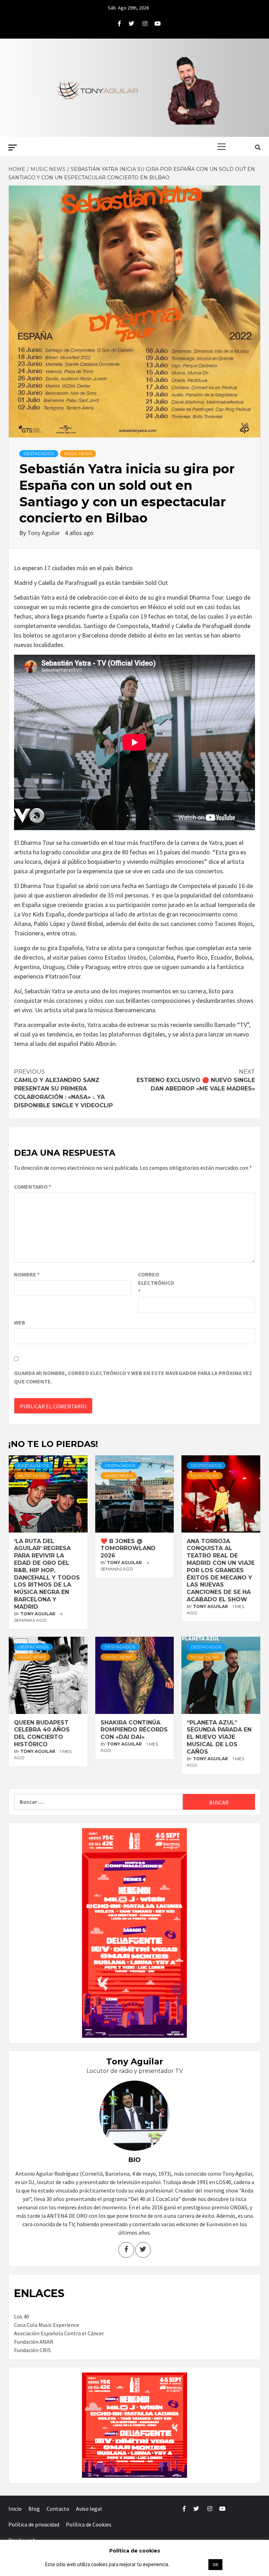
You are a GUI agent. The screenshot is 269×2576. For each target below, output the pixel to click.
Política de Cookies (89, 2524)
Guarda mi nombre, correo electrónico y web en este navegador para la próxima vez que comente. (133, 1377)
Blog (34, 2509)
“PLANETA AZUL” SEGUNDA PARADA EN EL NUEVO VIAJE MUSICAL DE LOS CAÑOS (219, 1737)
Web (20, 1322)
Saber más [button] (188, 2564)
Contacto (58, 2509)
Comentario (33, 1187)
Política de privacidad (34, 2524)
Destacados (39, 453)
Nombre (27, 1274)
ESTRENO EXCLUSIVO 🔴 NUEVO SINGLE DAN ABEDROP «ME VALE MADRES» (196, 1080)
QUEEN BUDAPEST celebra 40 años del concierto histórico (42, 1733)
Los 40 (22, 2316)
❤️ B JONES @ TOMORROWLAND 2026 (128, 1549)
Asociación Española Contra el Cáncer (59, 2333)
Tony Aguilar (44, 533)
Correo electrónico (156, 1283)
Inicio (15, 2509)
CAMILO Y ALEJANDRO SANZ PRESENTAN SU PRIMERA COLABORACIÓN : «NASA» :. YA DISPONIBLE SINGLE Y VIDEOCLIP (63, 1089)
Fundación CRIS (32, 2350)
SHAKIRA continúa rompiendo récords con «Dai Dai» (134, 1730)
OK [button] (215, 2565)
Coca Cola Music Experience (47, 2325)
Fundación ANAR (34, 2342)
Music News (78, 453)
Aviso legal (89, 2509)
